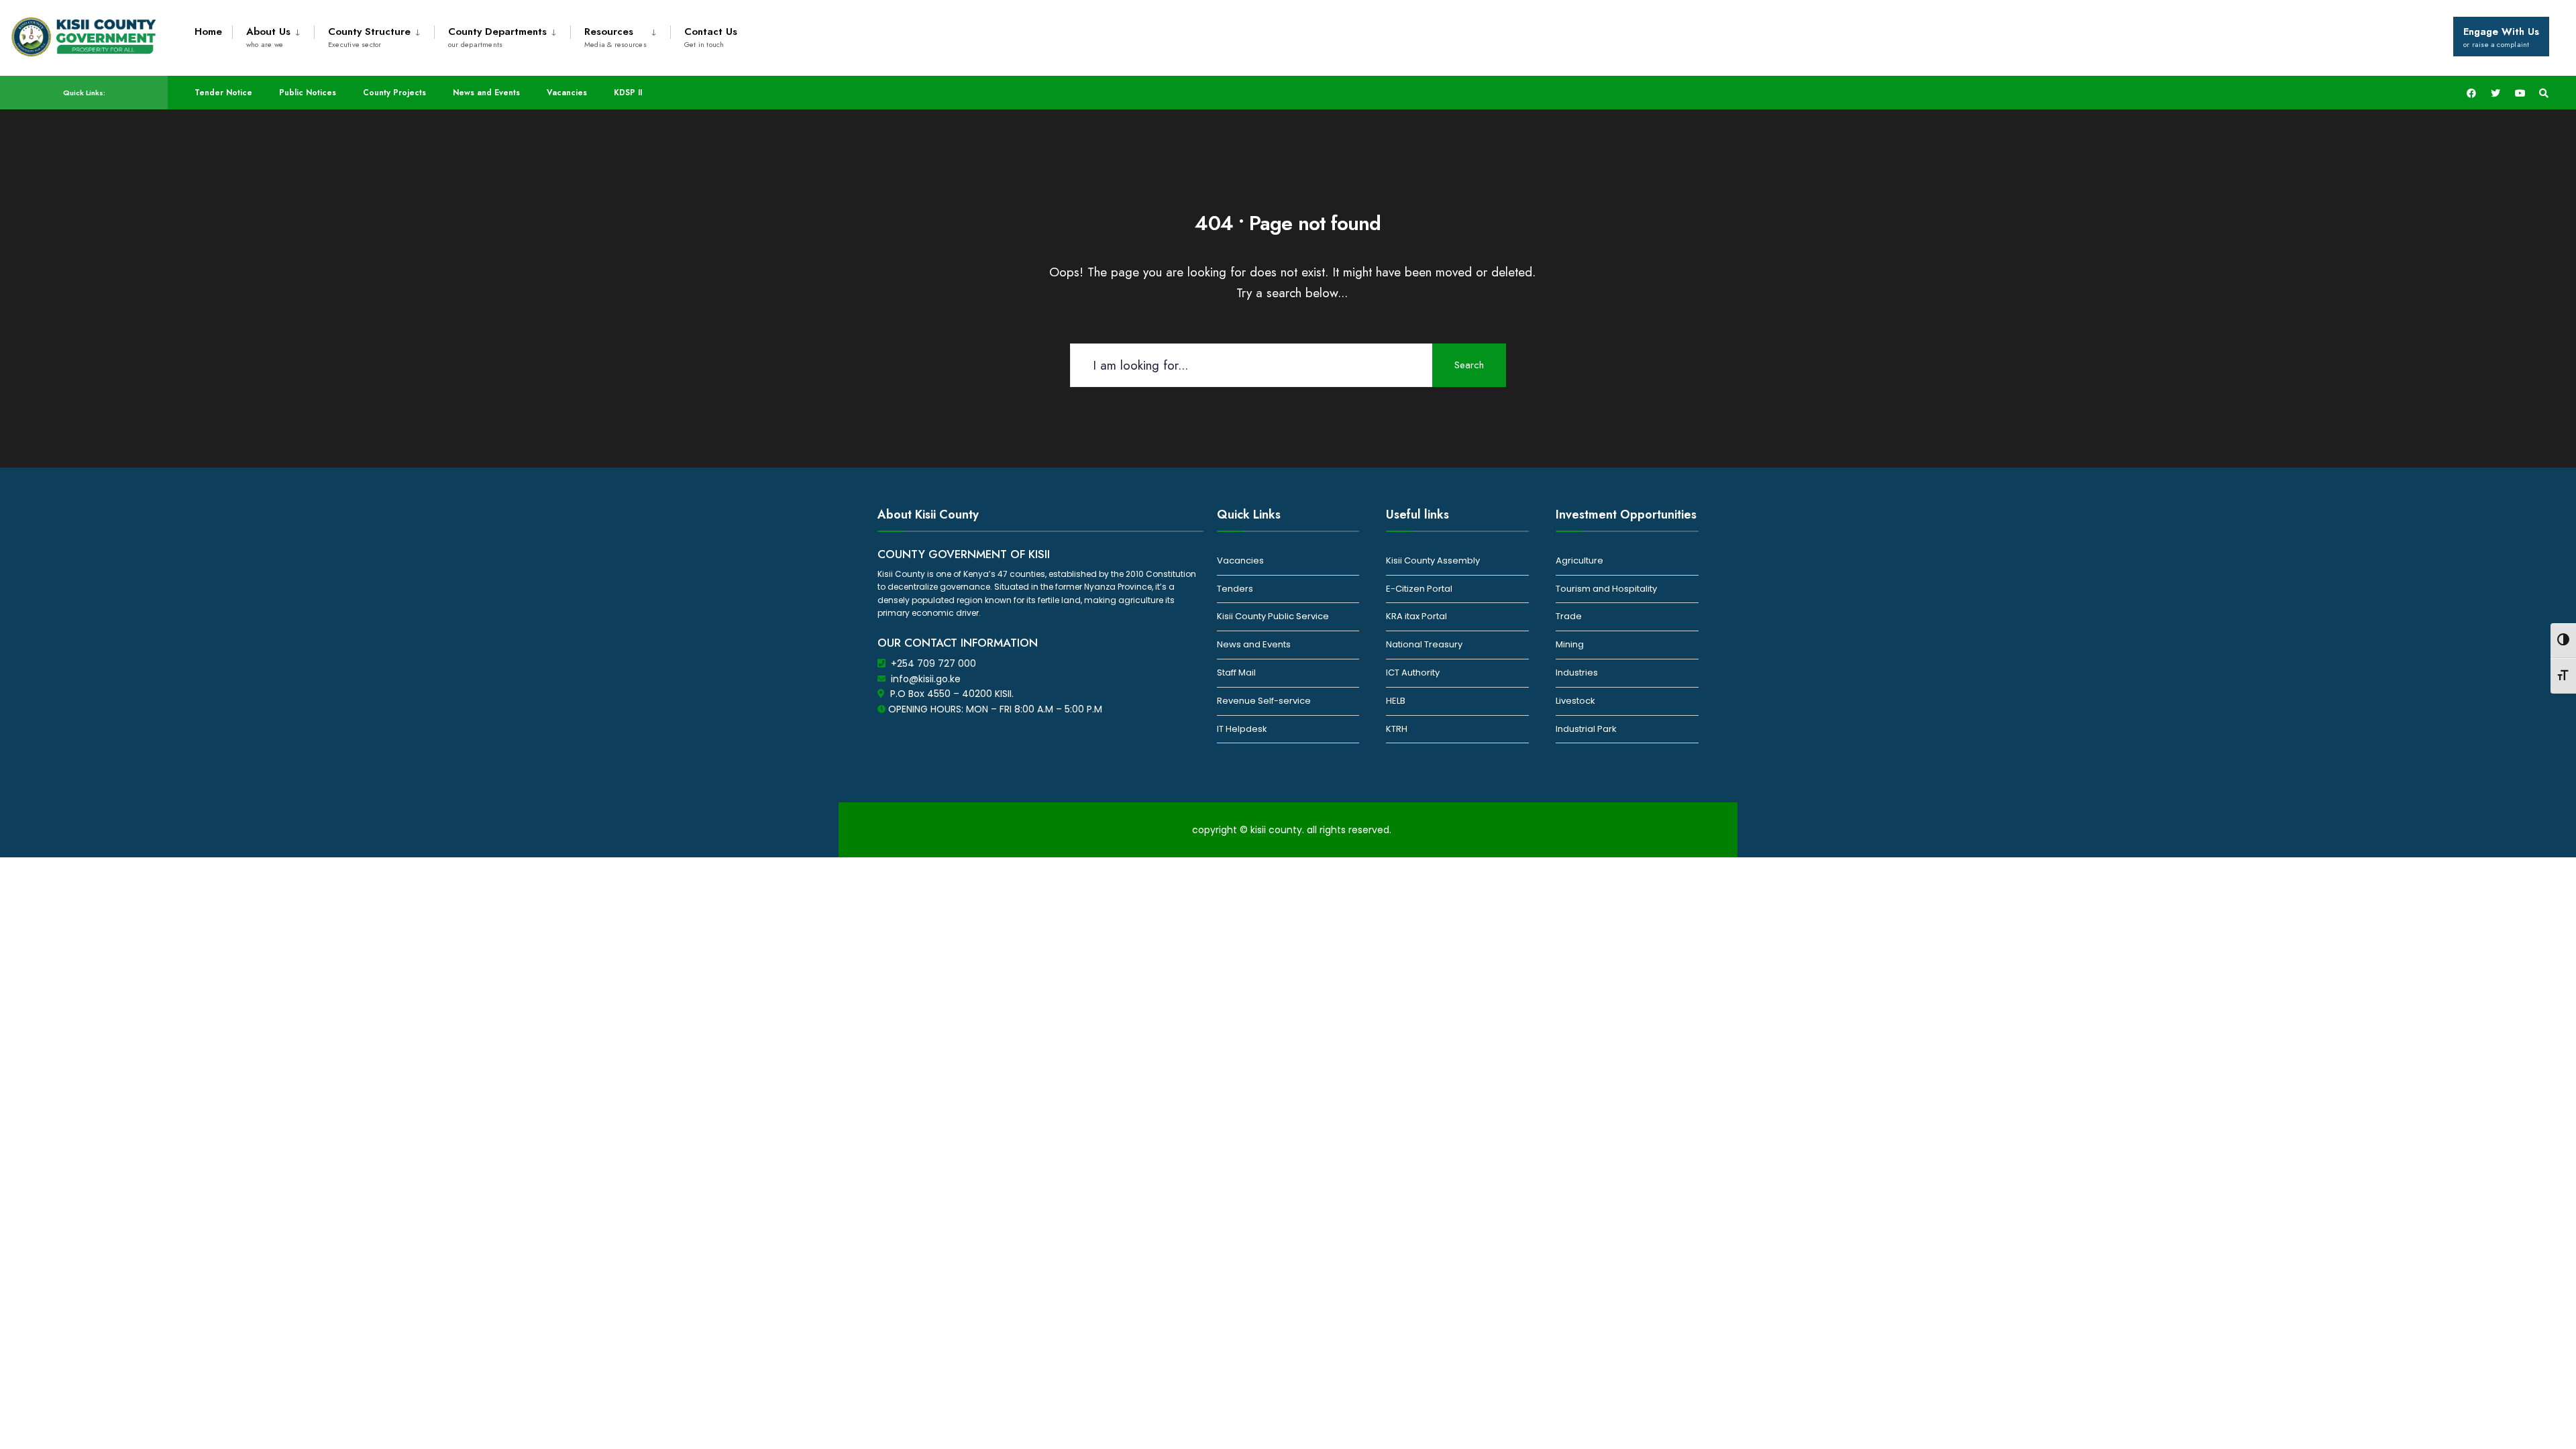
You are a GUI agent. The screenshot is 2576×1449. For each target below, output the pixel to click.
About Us (268, 37)
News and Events (486, 93)
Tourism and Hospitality (1606, 589)
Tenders (1235, 589)
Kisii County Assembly (1433, 560)
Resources (615, 37)
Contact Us (711, 37)
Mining (1570, 644)
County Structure (369, 37)
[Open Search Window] (2544, 93)
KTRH (1397, 729)
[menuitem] (273, 35)
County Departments (497, 37)
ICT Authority (1413, 673)
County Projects (394, 93)
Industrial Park (1586, 729)
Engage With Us (2501, 37)
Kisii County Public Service (1273, 616)
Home (208, 32)
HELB (1396, 701)
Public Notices (308, 93)
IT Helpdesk (1242, 729)
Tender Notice (223, 93)
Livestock (1575, 701)
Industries (1577, 673)
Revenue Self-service (1264, 701)
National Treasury (1424, 644)
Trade (1569, 616)
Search (1469, 365)
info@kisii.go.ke (926, 679)
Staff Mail (1236, 673)
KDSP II (628, 93)
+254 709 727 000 (933, 663)
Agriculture (1579, 560)
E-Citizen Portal (1419, 589)
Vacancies (567, 93)
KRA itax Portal (1416, 616)
